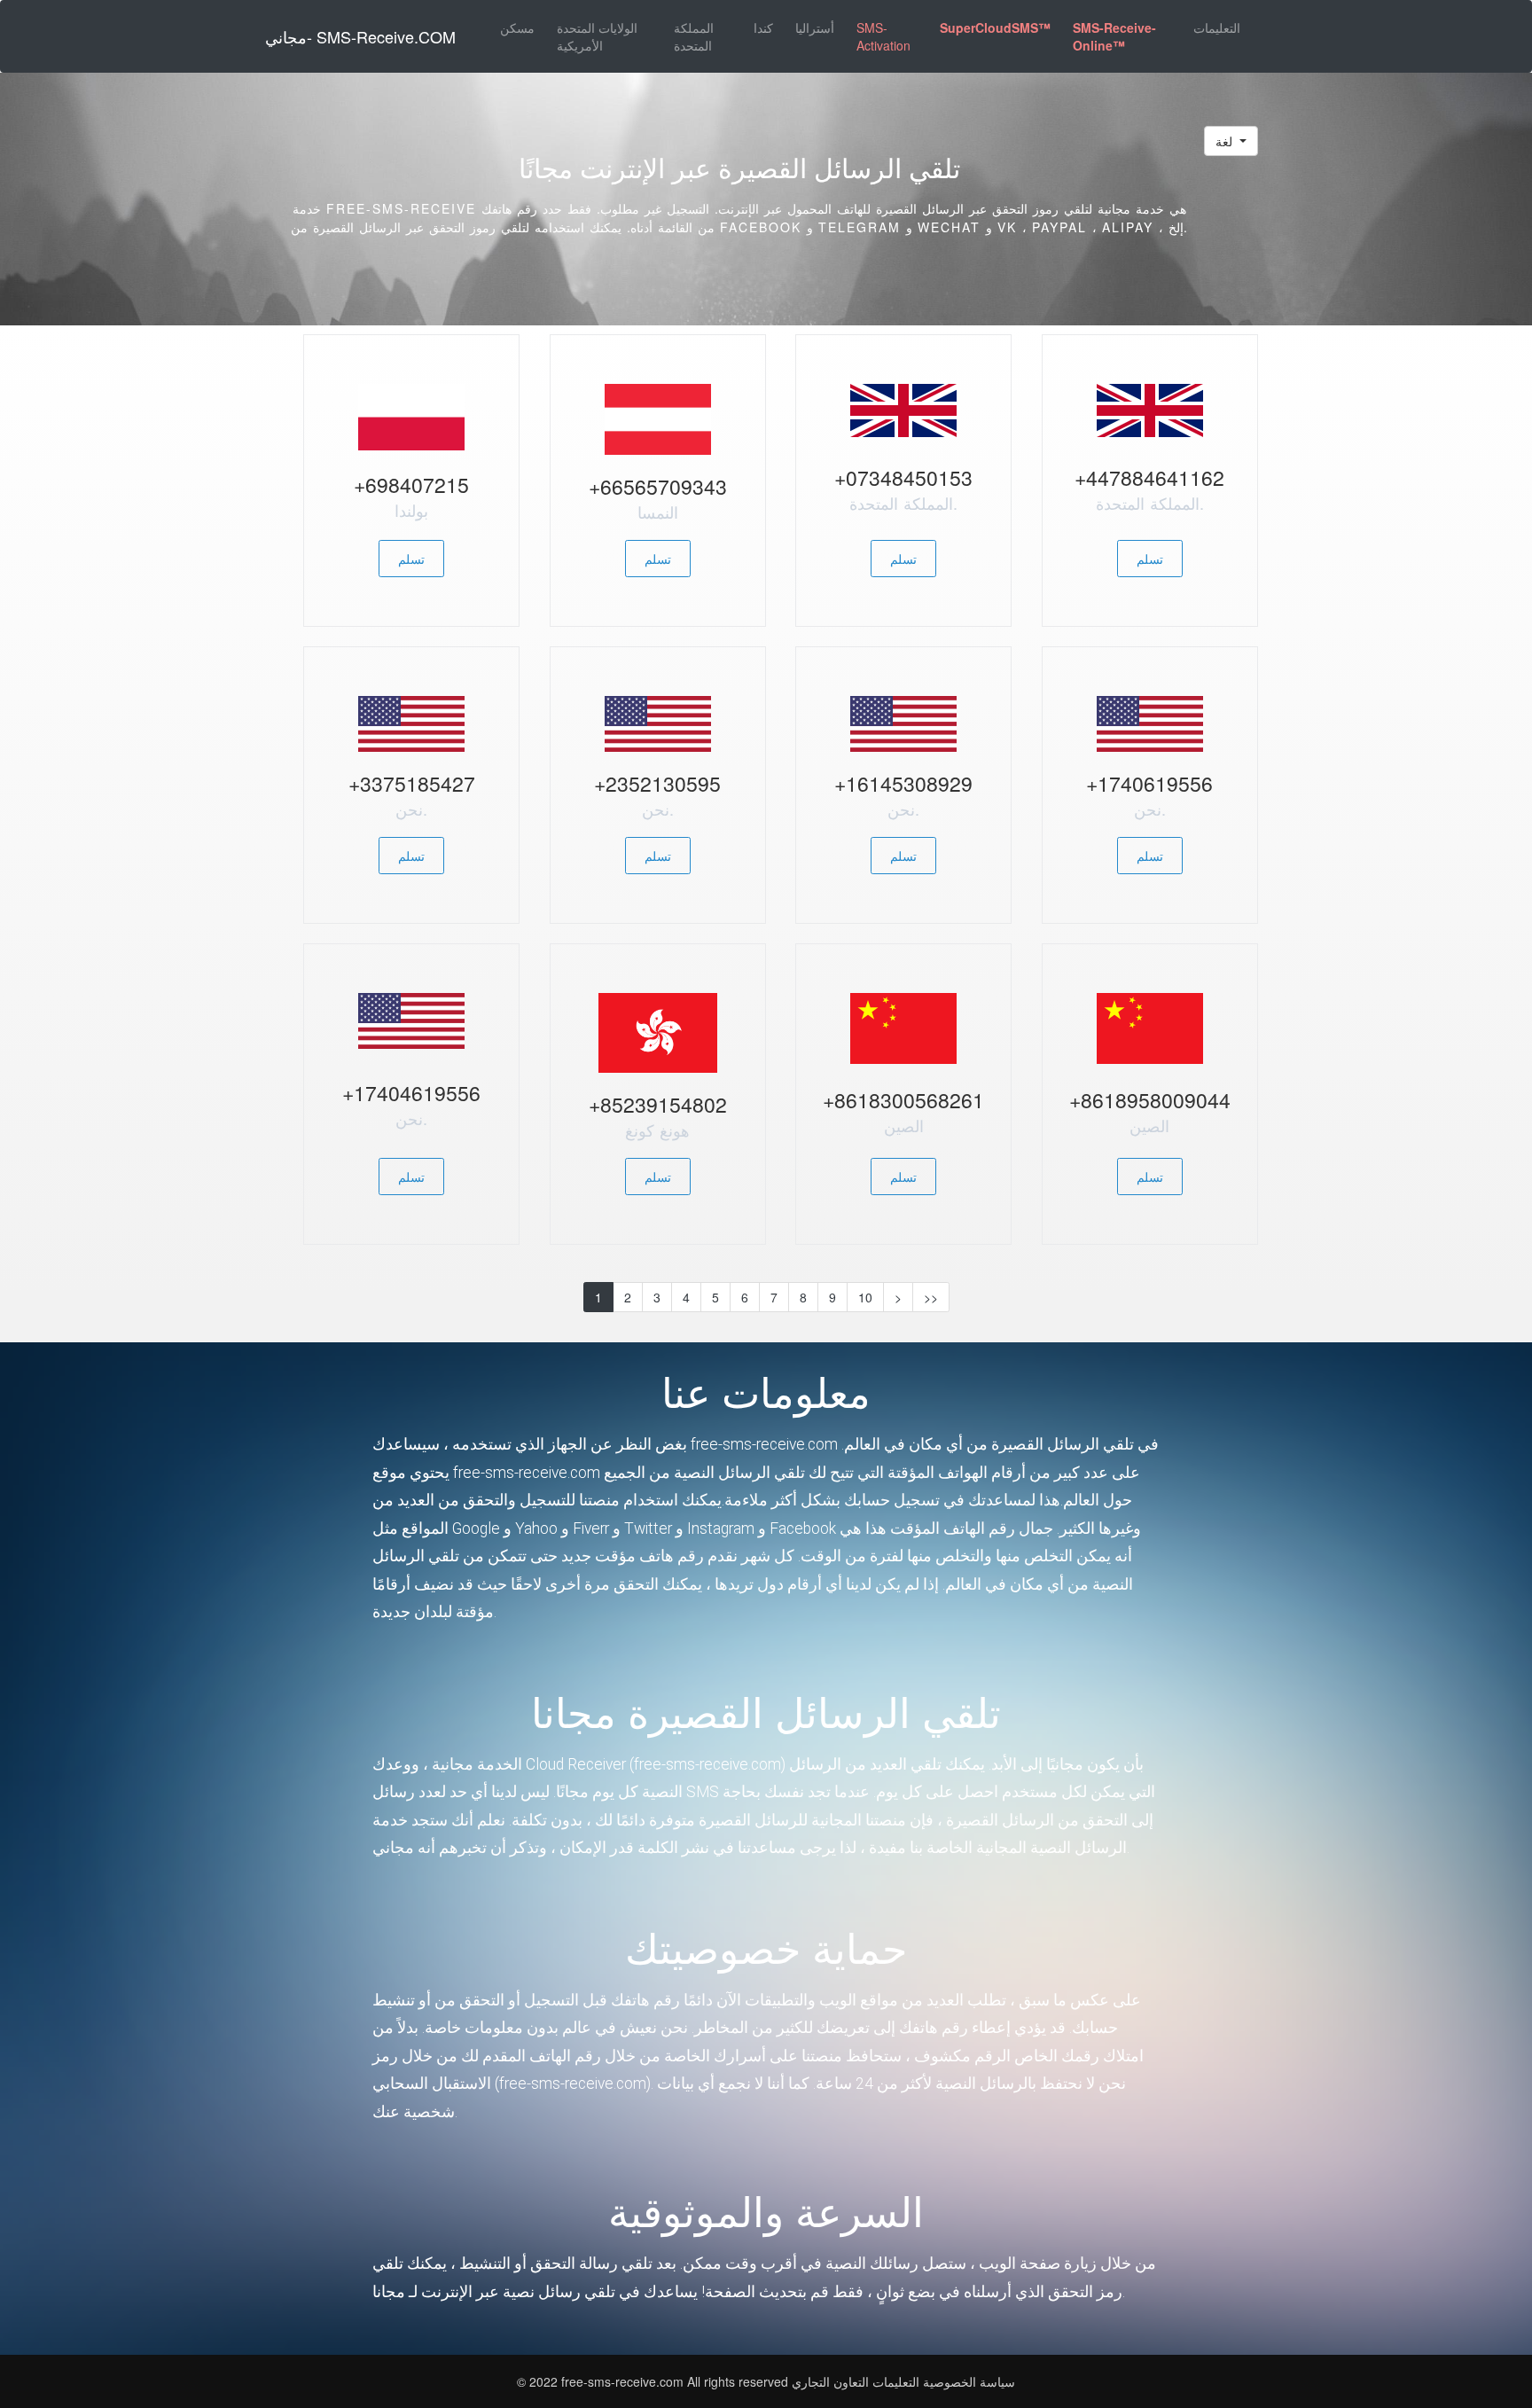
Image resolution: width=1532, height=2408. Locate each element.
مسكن (517, 27)
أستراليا (815, 27)
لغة (1226, 141)
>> (931, 1297)
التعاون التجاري (830, 2381)
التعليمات (1217, 27)
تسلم (411, 559)
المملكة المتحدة (694, 36)
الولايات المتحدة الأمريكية (597, 36)
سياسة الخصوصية (969, 2381)
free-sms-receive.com (624, 2381)
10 (865, 1297)
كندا (763, 27)
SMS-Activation (883, 36)
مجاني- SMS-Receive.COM (360, 36)
